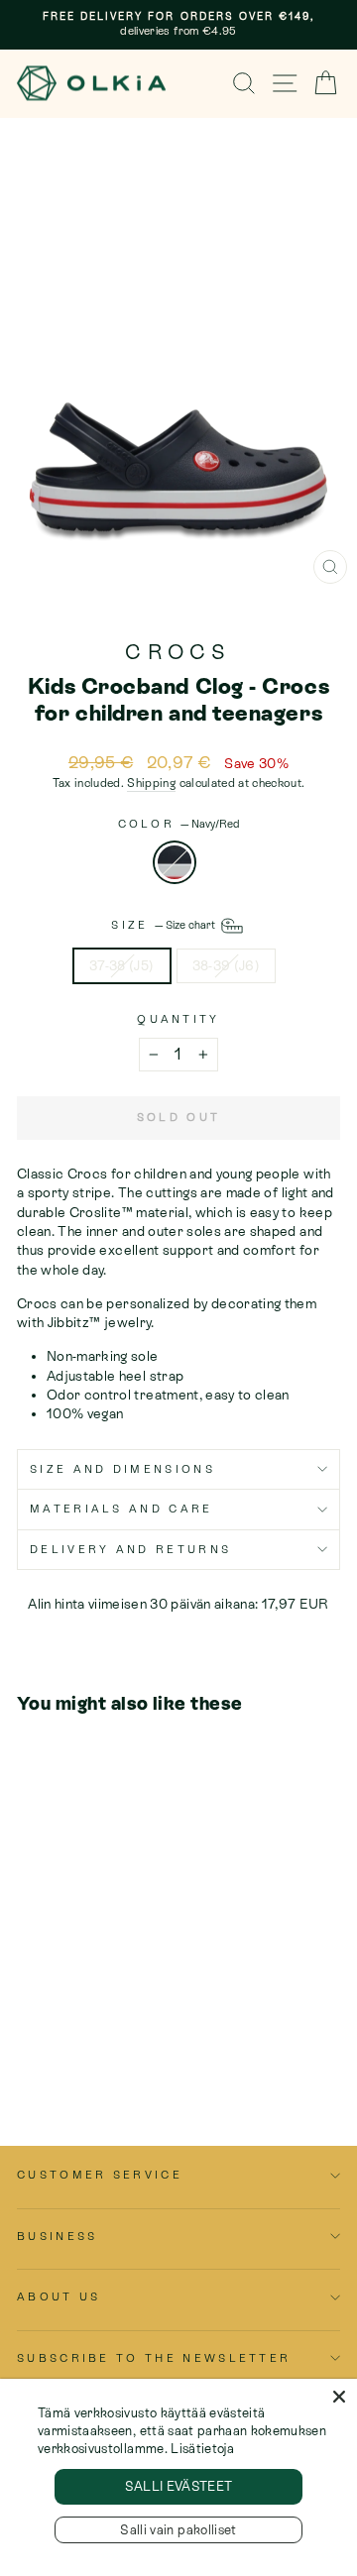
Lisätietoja (202, 2449)
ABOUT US (59, 2296)
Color (179, 824)
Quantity (178, 1019)
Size (165, 925)
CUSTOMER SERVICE (100, 2175)
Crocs (178, 652)
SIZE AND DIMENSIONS (122, 1469)
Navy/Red (175, 862)
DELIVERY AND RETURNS (130, 1549)
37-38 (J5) (121, 965)
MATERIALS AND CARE (121, 1509)
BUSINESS (58, 2236)
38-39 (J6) (226, 965)
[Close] (339, 2397)
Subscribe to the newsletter (154, 2358)
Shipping (151, 783)
